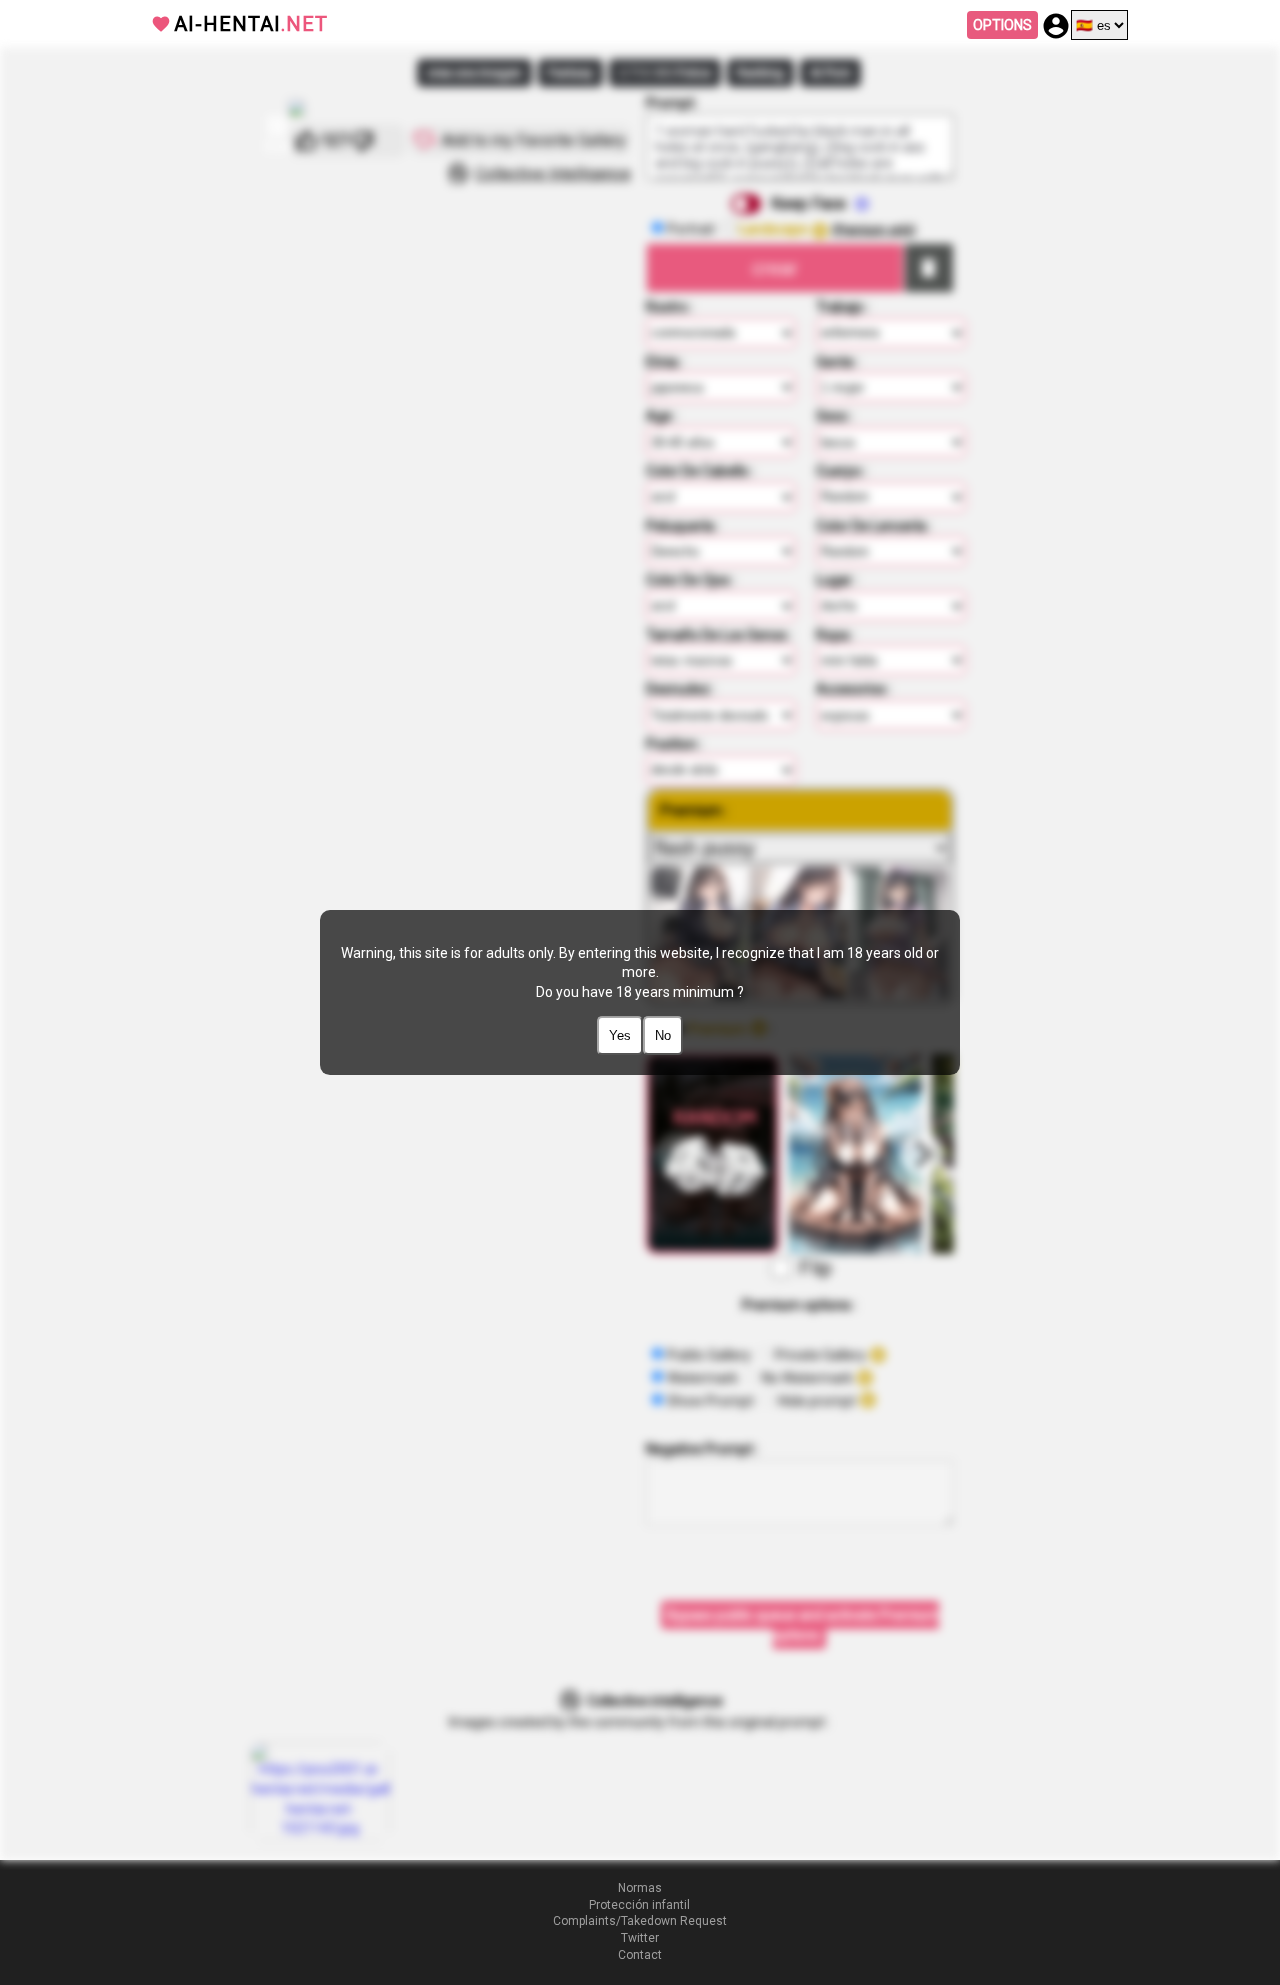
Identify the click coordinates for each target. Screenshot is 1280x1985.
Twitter (640, 1938)
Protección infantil (639, 1905)
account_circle (1056, 26)
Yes (620, 1035)
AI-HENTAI (251, 24)
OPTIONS (1002, 25)
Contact (640, 1955)
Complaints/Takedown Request (640, 1921)
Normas (640, 1888)
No (663, 1035)
